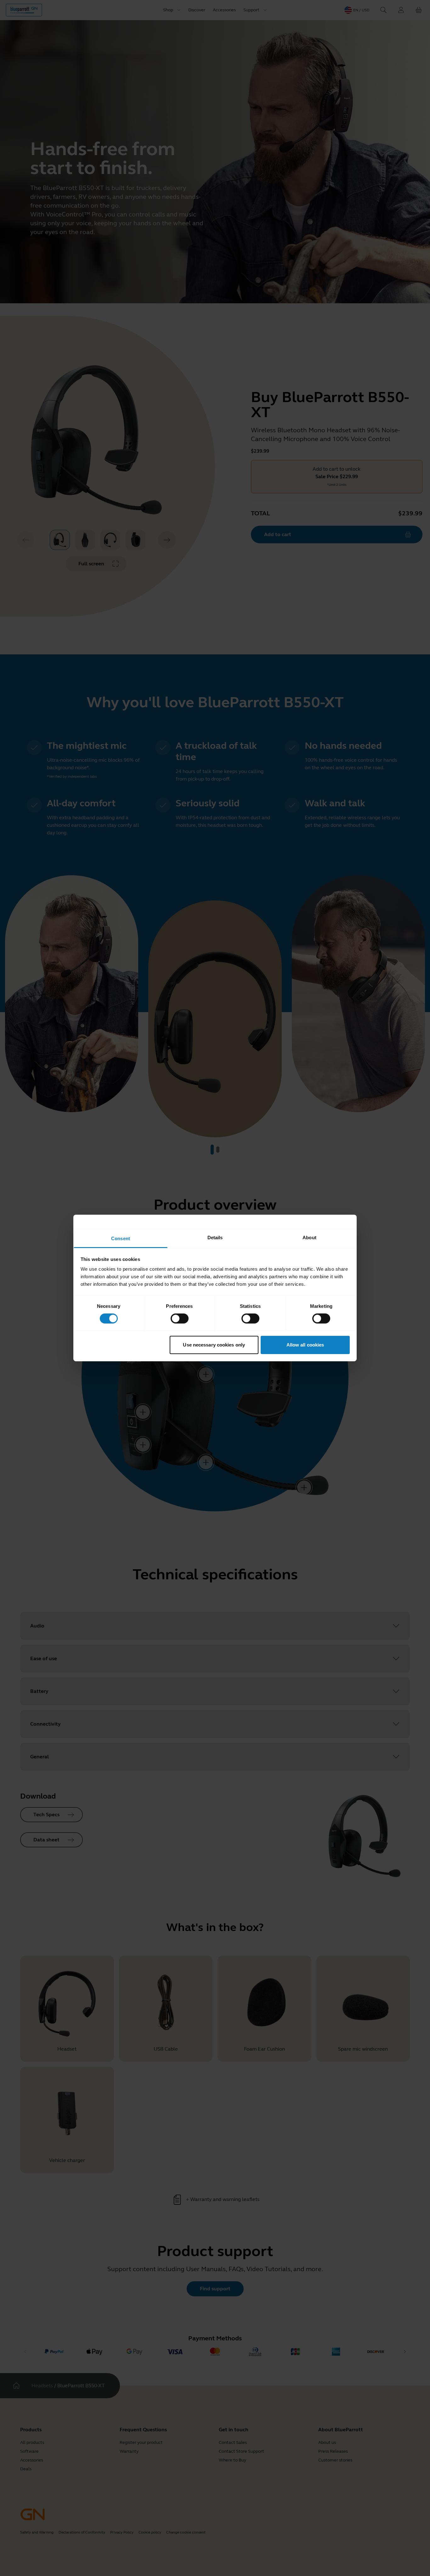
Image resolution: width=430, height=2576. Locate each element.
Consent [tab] (121, 1238)
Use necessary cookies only (214, 1345)
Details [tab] (215, 1238)
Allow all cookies (305, 1345)
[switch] (180, 1319)
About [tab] (309, 1238)
